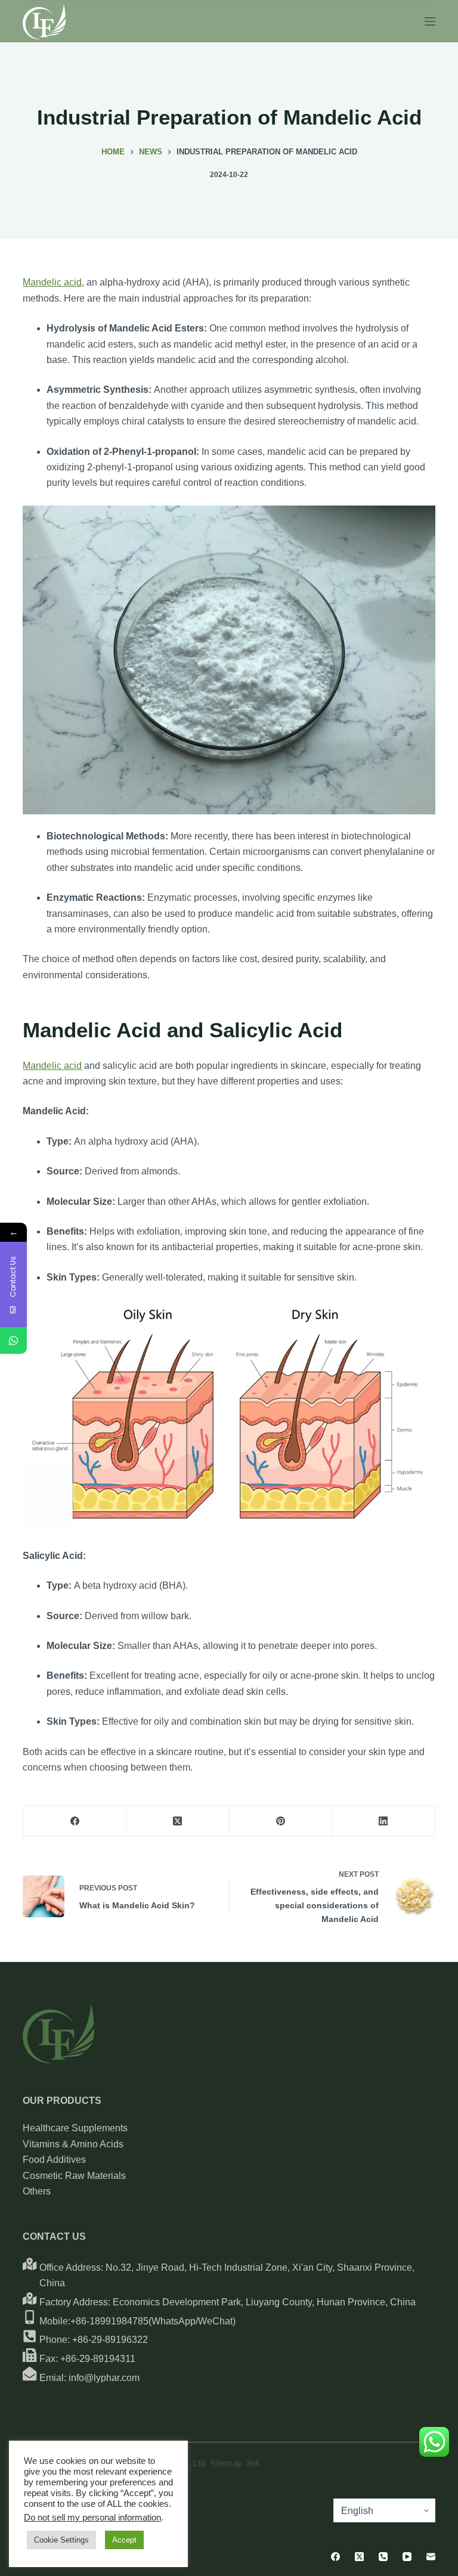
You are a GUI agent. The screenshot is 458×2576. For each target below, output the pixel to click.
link (253, 2463)
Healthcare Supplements (75, 2128)
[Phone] (383, 2557)
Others (37, 2191)
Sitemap (226, 2463)
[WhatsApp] (13, 1340)
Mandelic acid (52, 282)
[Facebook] (75, 1821)
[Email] (431, 2557)
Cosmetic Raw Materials (74, 2176)
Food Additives (54, 2160)
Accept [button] (124, 2540)
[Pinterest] (281, 1821)
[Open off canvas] (430, 21)
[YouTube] (407, 2557)
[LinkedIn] (384, 1821)
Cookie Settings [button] (61, 2540)
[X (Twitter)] (178, 1821)
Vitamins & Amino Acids (73, 2144)
